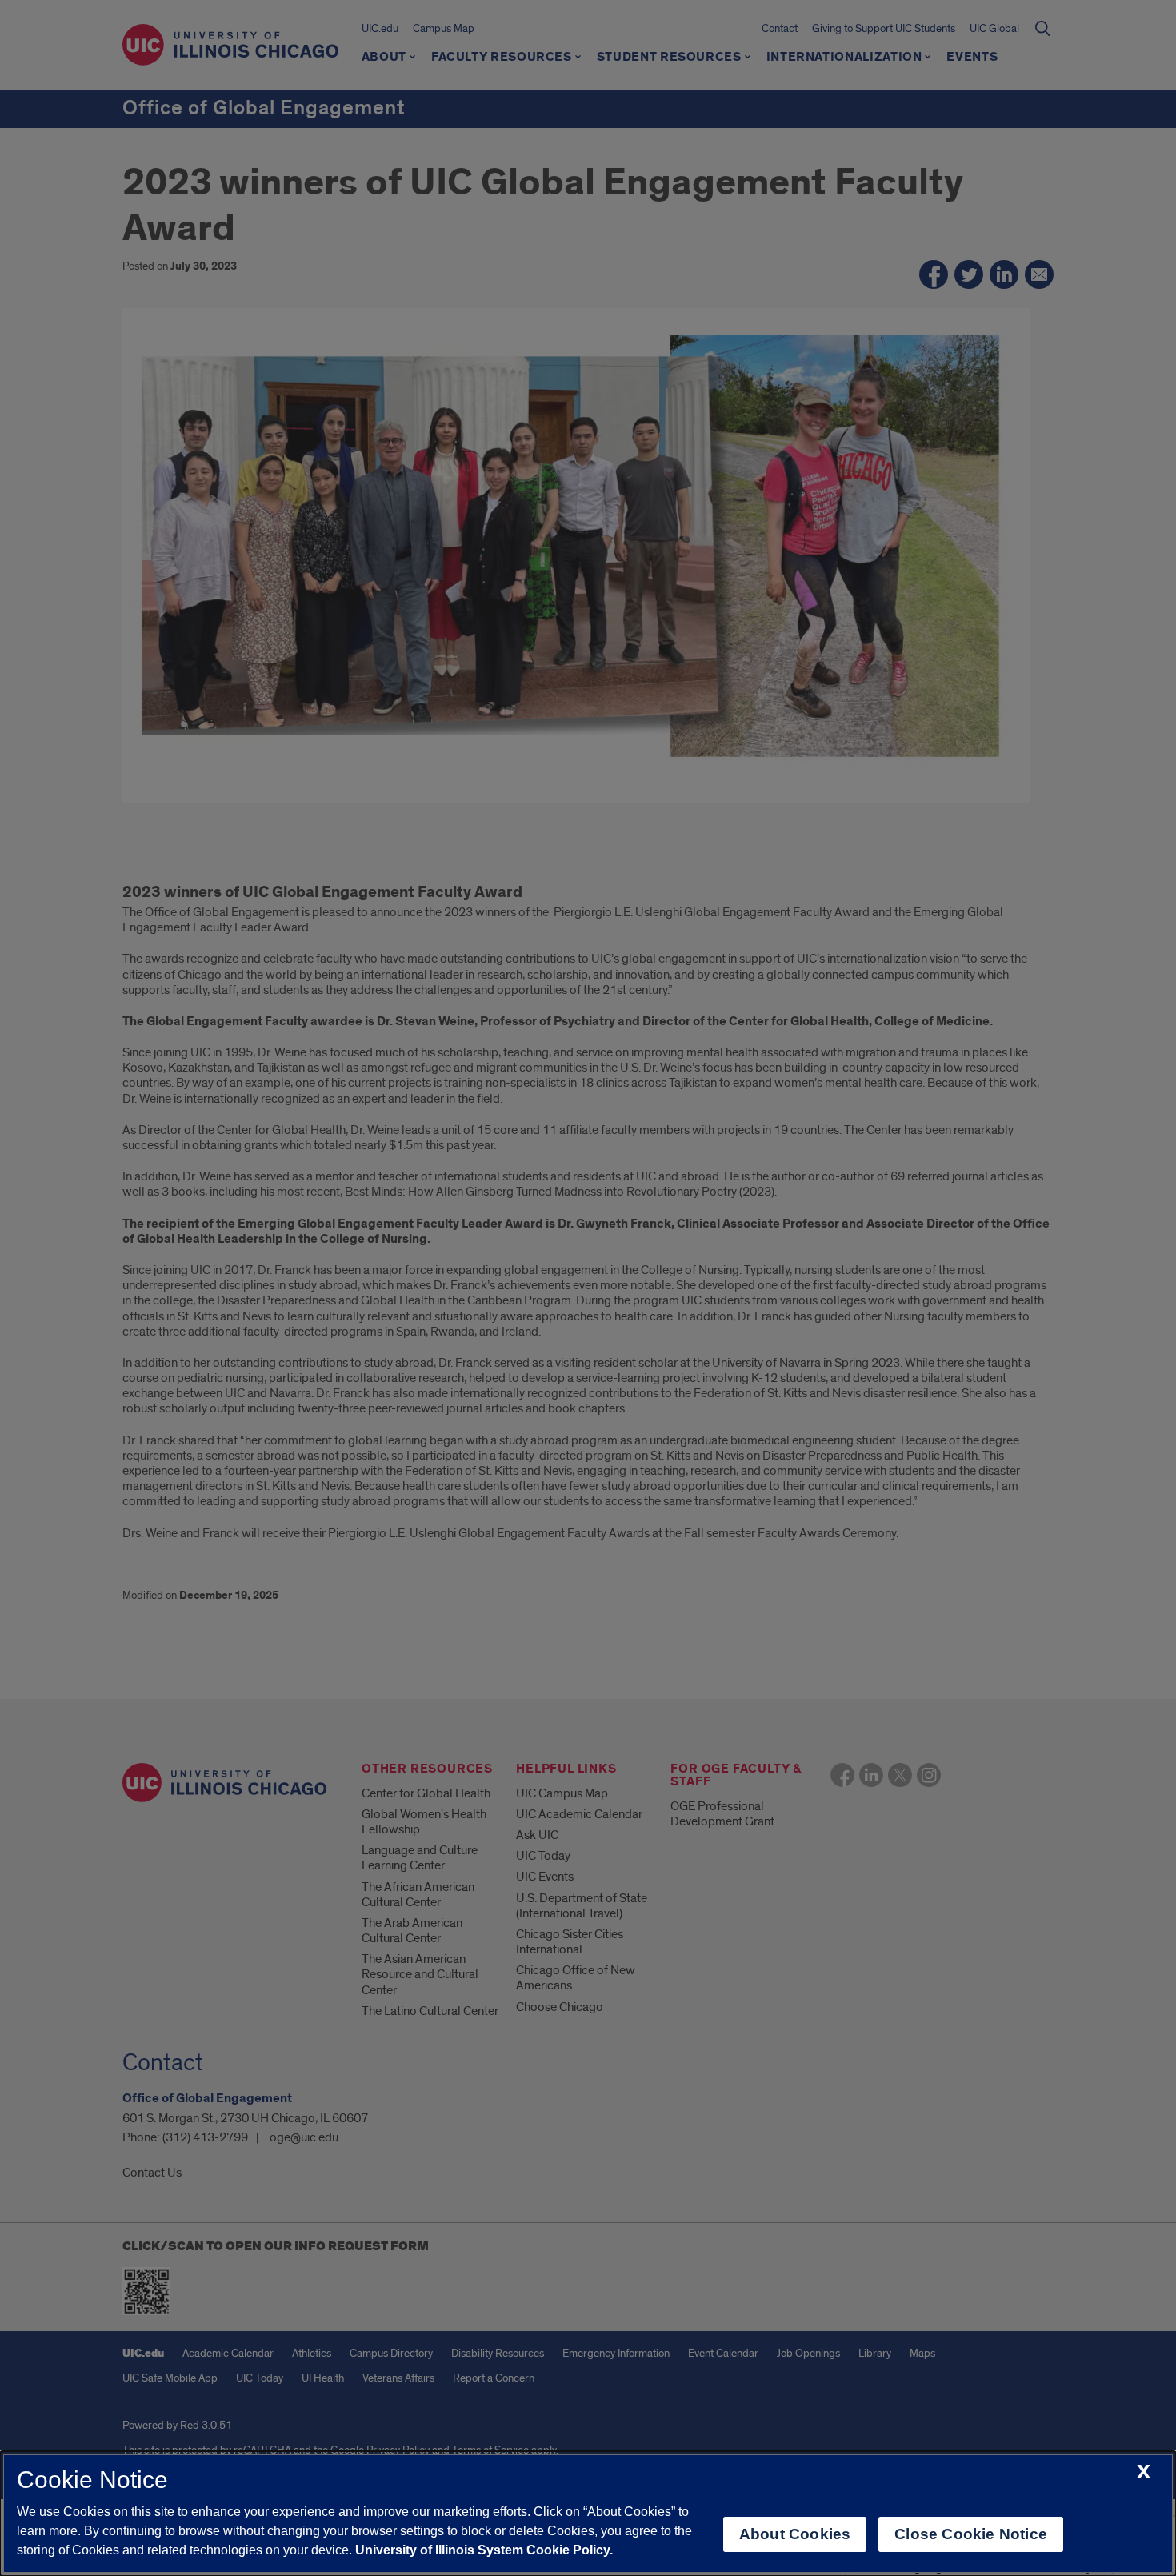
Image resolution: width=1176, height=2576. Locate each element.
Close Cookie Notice (971, 2534)
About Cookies (795, 2534)
